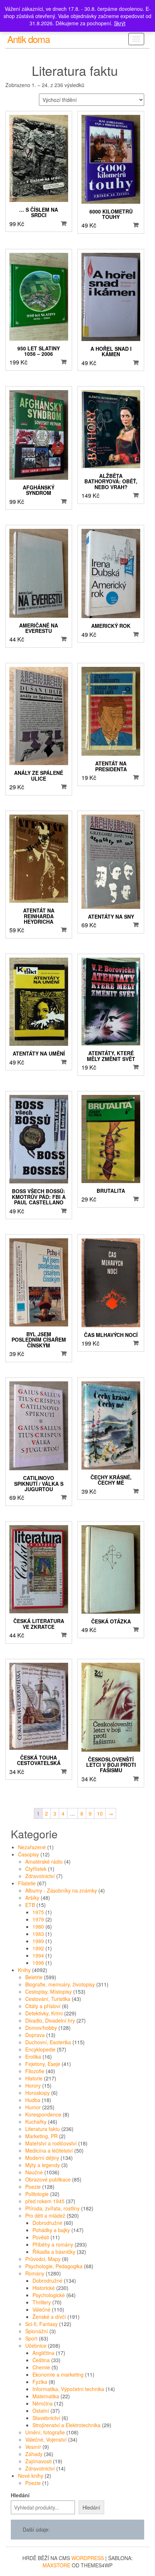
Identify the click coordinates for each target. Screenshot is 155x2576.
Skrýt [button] (120, 23)
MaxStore (56, 2565)
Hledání (20, 2495)
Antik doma (28, 39)
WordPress (88, 2558)
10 (100, 1813)
